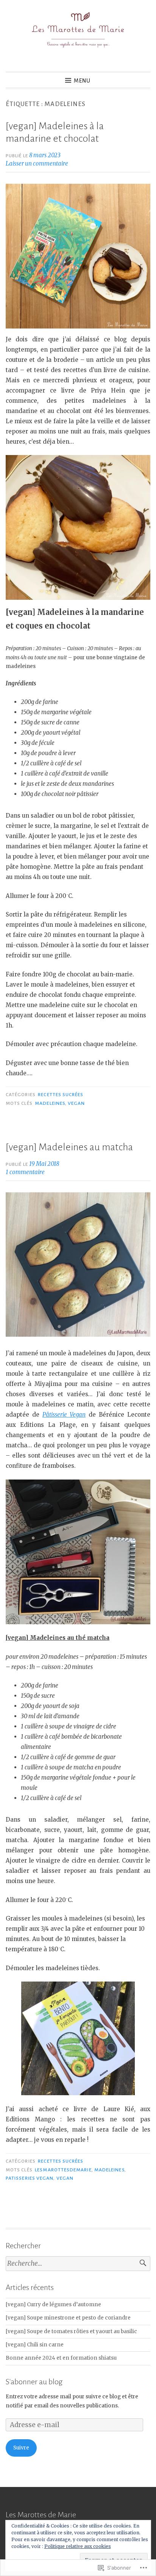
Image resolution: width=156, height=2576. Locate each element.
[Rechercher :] (78, 2264)
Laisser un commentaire (37, 163)
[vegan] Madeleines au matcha (69, 1147)
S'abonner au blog (34, 2382)
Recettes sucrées (61, 1095)
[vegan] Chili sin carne (35, 2345)
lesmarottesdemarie (63, 2170)
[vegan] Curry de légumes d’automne (53, 2305)
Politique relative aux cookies (78, 2546)
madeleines (50, 1103)
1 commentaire (25, 1172)
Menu (82, 81)
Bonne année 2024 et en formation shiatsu (61, 2358)
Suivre (21, 2448)
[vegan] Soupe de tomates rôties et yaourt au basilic (71, 2331)
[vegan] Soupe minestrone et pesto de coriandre (68, 2318)
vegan (76, 1103)
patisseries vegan (30, 2178)
